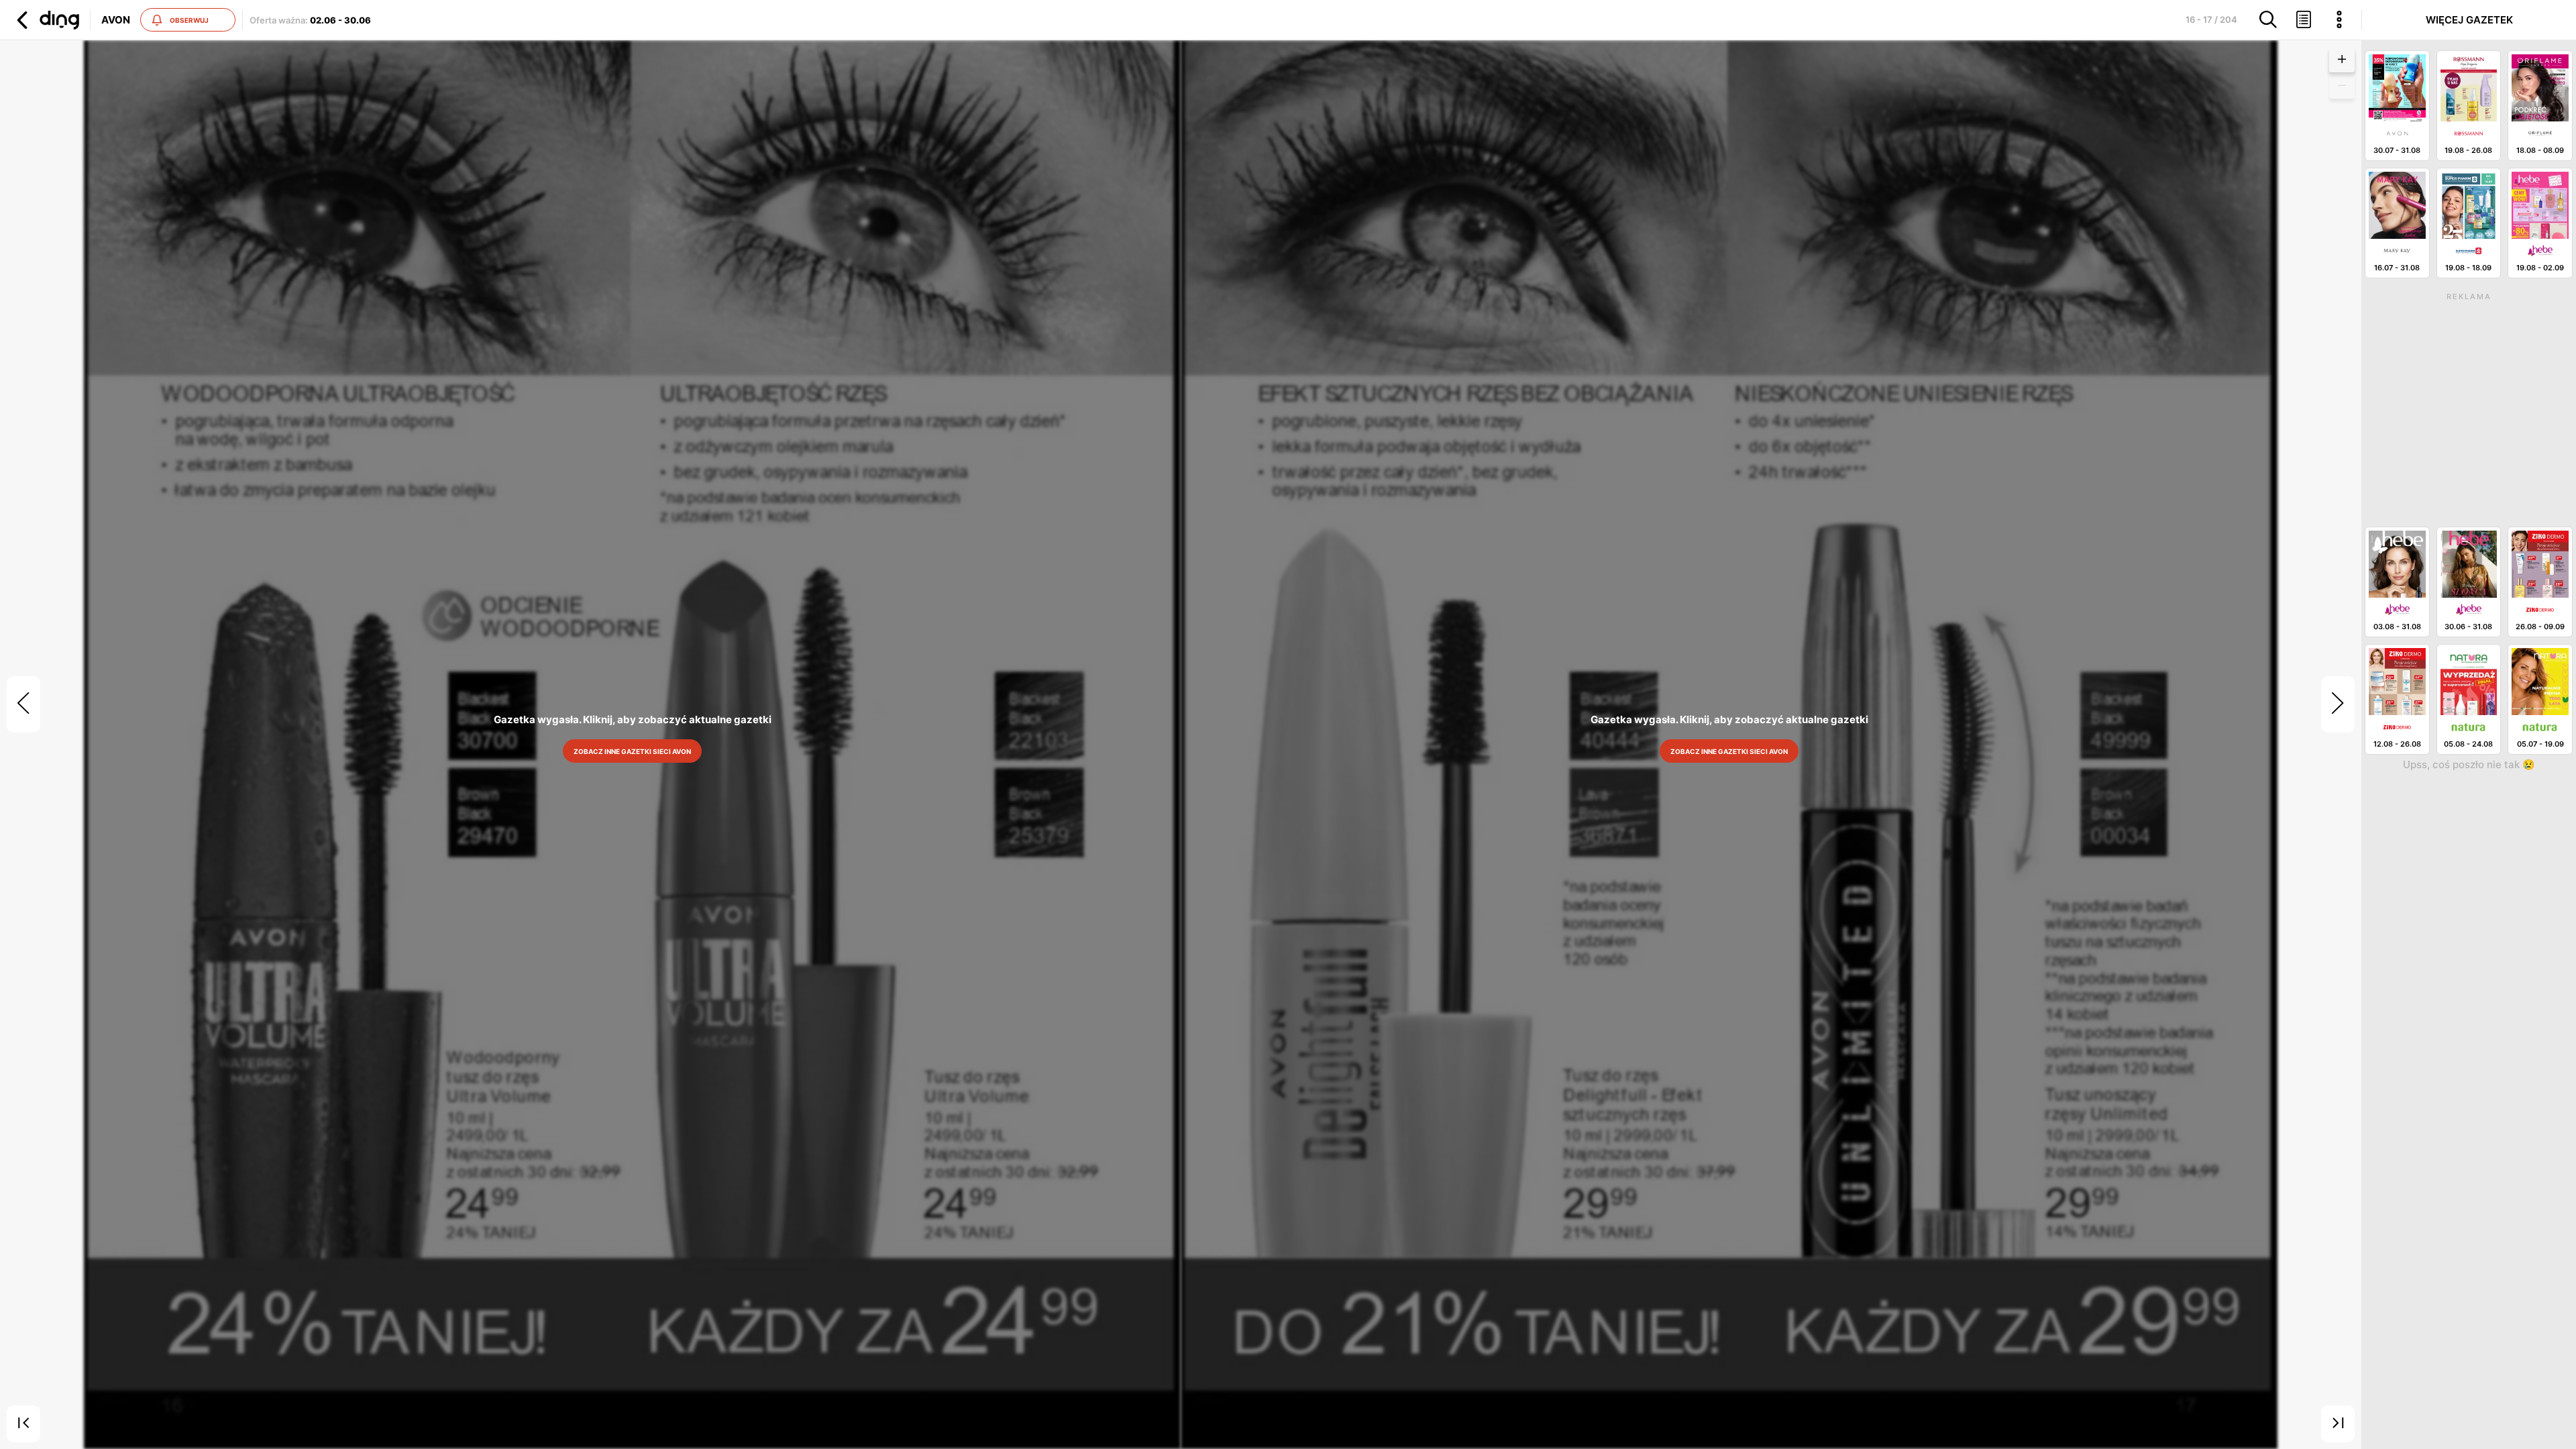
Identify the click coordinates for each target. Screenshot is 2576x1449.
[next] (2338, 704)
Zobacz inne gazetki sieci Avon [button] (632, 751)
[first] (23, 1424)
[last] (2338, 1424)
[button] (46, 20)
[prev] (23, 704)
